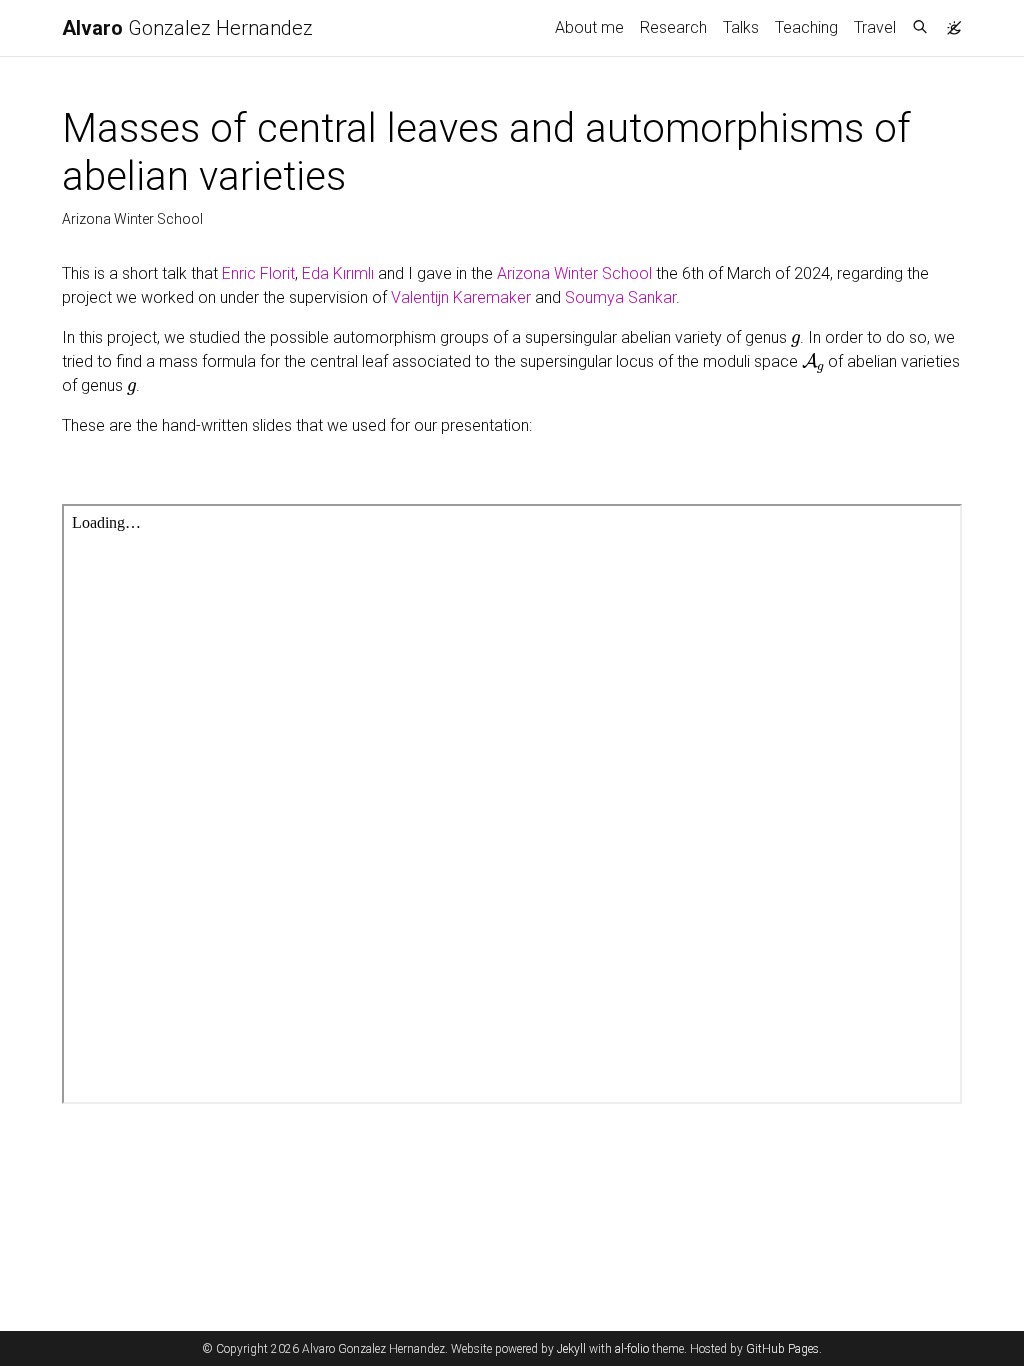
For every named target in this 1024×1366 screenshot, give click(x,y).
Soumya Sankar (620, 297)
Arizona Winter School (574, 273)
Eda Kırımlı (338, 273)
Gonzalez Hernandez (187, 28)
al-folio (632, 1349)
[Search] (920, 28)
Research (673, 27)
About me (589, 27)
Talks (741, 27)
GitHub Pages (782, 1349)
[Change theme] (949, 22)
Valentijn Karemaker (461, 297)
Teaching (806, 27)
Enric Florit (258, 273)
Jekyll (571, 1349)
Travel (875, 27)
